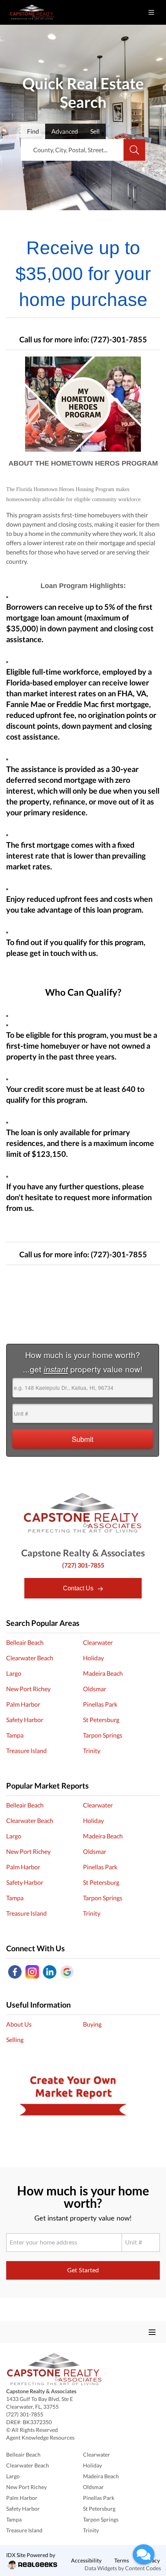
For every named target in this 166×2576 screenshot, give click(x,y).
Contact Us (79, 1588)
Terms (122, 2560)
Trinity (92, 1750)
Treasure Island (26, 1750)
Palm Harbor (23, 1704)
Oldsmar (95, 1689)
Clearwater (98, 1642)
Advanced (65, 131)
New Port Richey (28, 1689)
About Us (19, 2024)
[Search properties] (134, 150)
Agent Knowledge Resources (40, 2437)
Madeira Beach (103, 1673)
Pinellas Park (100, 1704)
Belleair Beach (25, 1642)
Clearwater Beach (30, 1658)
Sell (95, 131)
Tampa (15, 1735)
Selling (15, 2040)
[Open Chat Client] (144, 2554)
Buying (92, 2024)
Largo (14, 1673)
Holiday (93, 1658)
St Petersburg (101, 1720)
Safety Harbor (25, 1720)
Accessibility (86, 2560)
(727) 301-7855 (83, 1565)
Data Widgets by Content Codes (123, 2568)
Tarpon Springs (103, 1735)
